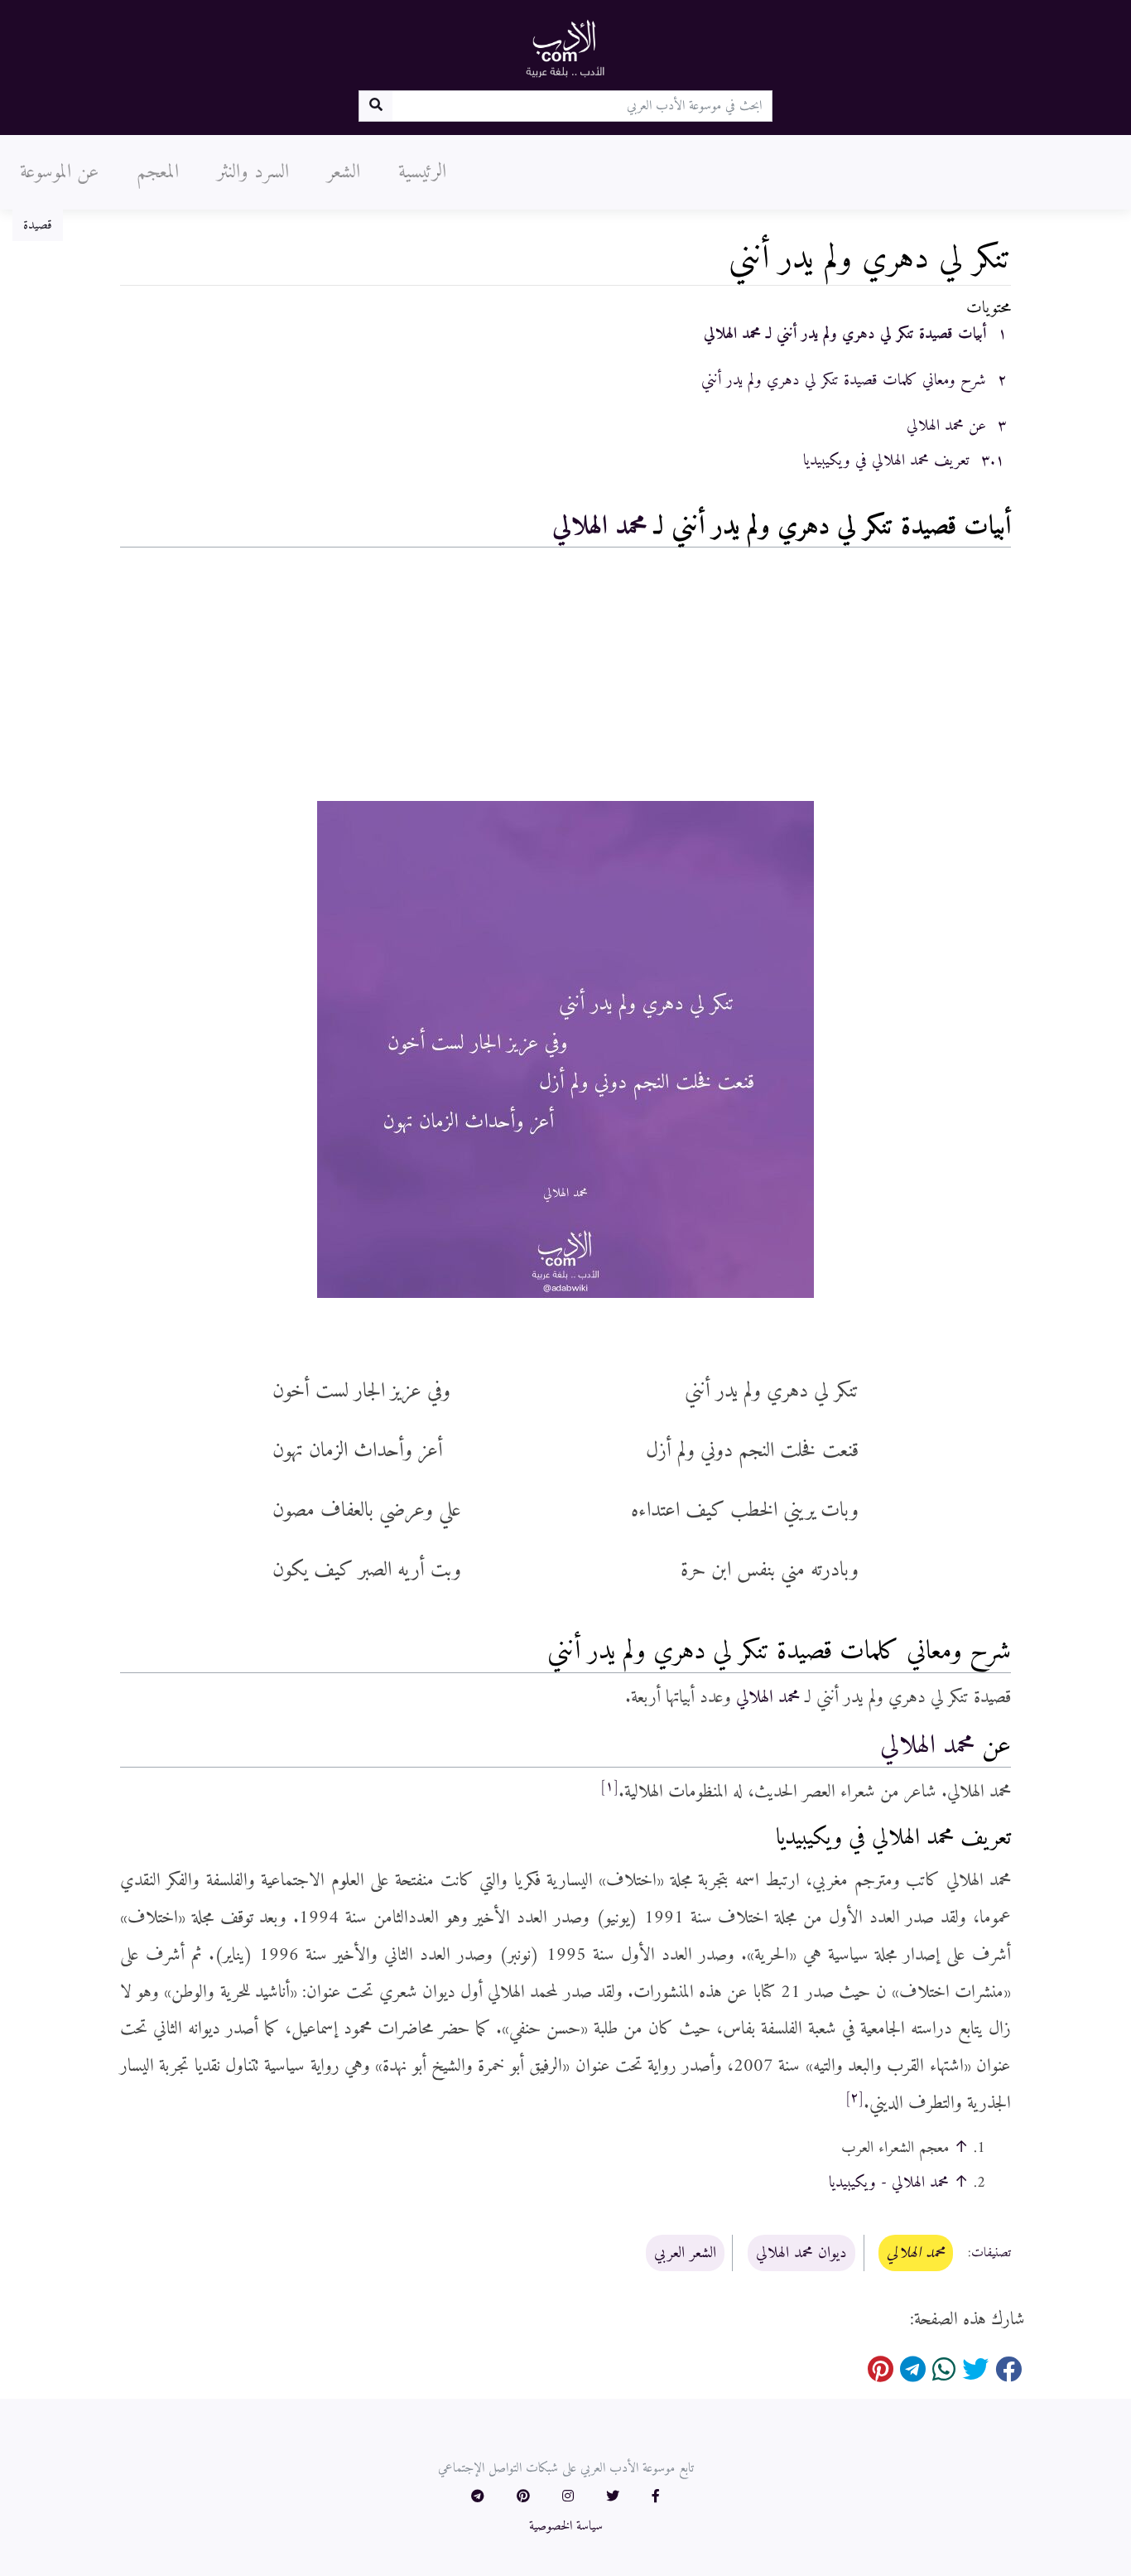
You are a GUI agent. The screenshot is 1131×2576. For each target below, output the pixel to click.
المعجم (158, 172)
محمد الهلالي (599, 527)
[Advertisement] (565, 678)
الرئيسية (422, 172)
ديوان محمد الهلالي (801, 2253)
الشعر (344, 172)
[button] (656, 2497)
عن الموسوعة (59, 172)
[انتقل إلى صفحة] (375, 106)
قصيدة (38, 225)
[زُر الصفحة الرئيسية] (565, 48)
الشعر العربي (685, 2253)
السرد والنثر (253, 172)
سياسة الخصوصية (566, 2526)
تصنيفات (991, 2254)
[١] (609, 1787)
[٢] (854, 2098)
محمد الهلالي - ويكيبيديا (889, 2183)
